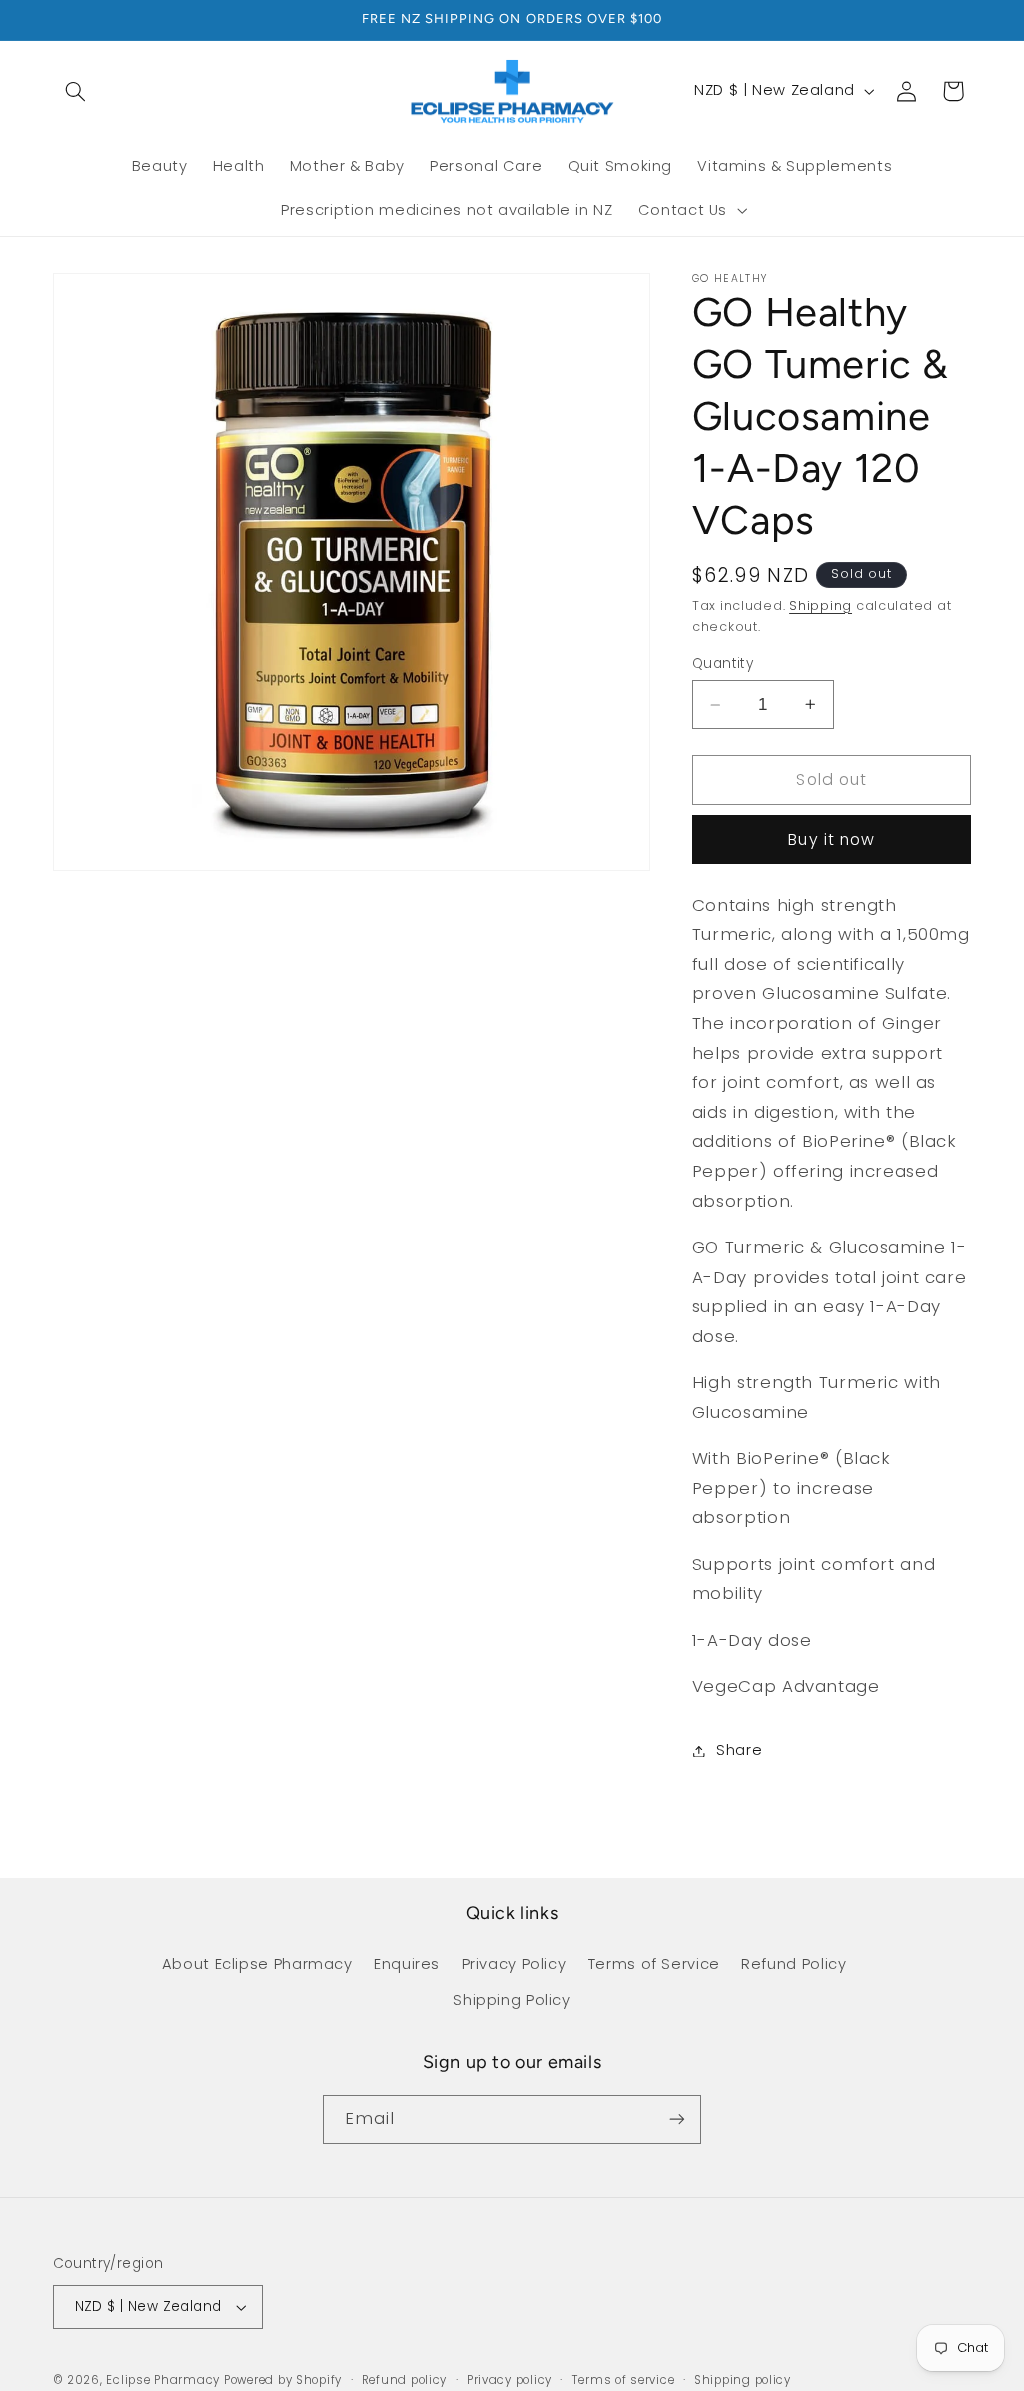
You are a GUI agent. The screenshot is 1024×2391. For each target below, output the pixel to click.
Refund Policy (793, 1964)
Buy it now (831, 839)
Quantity (722, 663)
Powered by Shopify (283, 2380)
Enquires (407, 1964)
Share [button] (739, 1750)
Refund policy (405, 2380)
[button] (76, 91)
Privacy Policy (514, 1964)
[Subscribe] (677, 2119)
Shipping (820, 605)
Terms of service (623, 2380)
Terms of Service (654, 1964)
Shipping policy (742, 2380)
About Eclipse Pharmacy (257, 1964)
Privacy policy (509, 2380)
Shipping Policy (511, 2000)
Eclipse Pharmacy (163, 2380)
